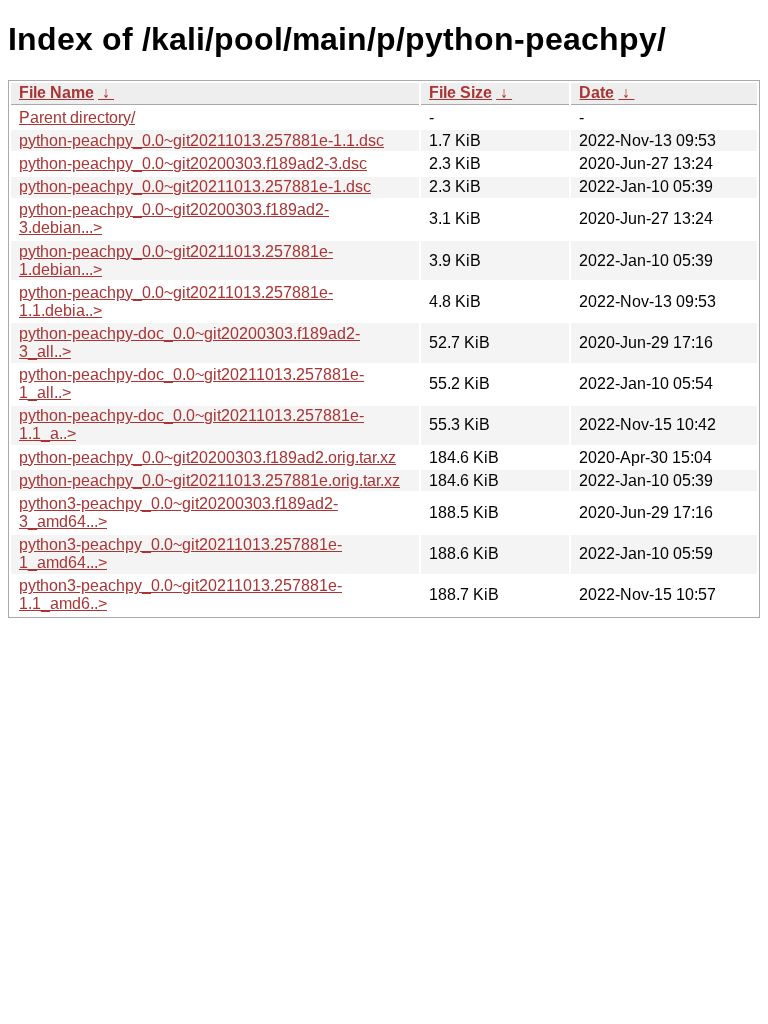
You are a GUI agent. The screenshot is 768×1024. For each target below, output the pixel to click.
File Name (56, 92)
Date (596, 92)
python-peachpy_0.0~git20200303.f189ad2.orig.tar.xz (207, 457)
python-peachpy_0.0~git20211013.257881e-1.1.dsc (201, 140)
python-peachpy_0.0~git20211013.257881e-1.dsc (195, 186)
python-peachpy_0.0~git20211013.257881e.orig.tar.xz (209, 480)
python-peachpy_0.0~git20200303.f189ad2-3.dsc (193, 163)
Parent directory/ (77, 117)
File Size (460, 92)
